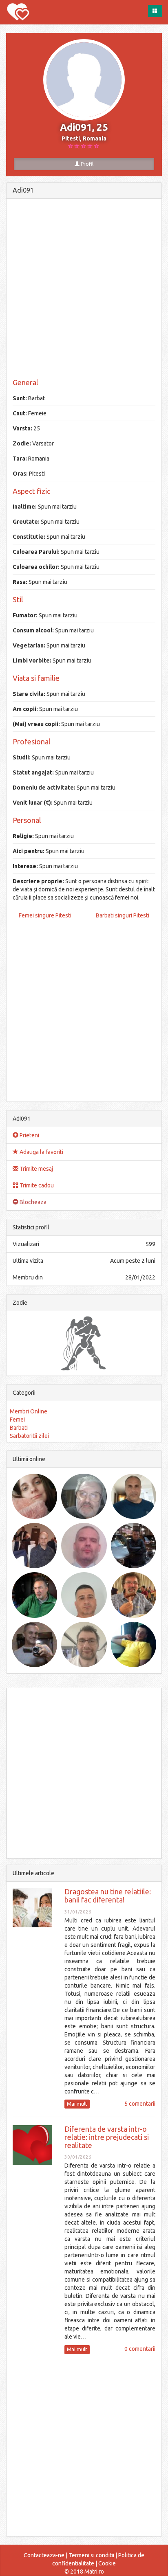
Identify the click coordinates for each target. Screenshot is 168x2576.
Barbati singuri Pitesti (123, 915)
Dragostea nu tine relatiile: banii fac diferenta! (108, 1896)
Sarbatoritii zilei (29, 1436)
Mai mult (77, 2104)
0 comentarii (140, 2349)
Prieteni (29, 1135)
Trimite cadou (36, 1185)
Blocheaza (32, 1202)
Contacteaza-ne (44, 2555)
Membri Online (29, 1411)
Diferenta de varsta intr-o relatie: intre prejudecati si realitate (107, 2137)
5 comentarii (140, 2104)
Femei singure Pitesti (45, 915)
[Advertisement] (84, 289)
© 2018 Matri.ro (84, 2572)
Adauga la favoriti (41, 1152)
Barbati (19, 1428)
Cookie (107, 2563)
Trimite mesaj (36, 1169)
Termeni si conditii (91, 2555)
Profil (86, 164)
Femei (17, 1420)
